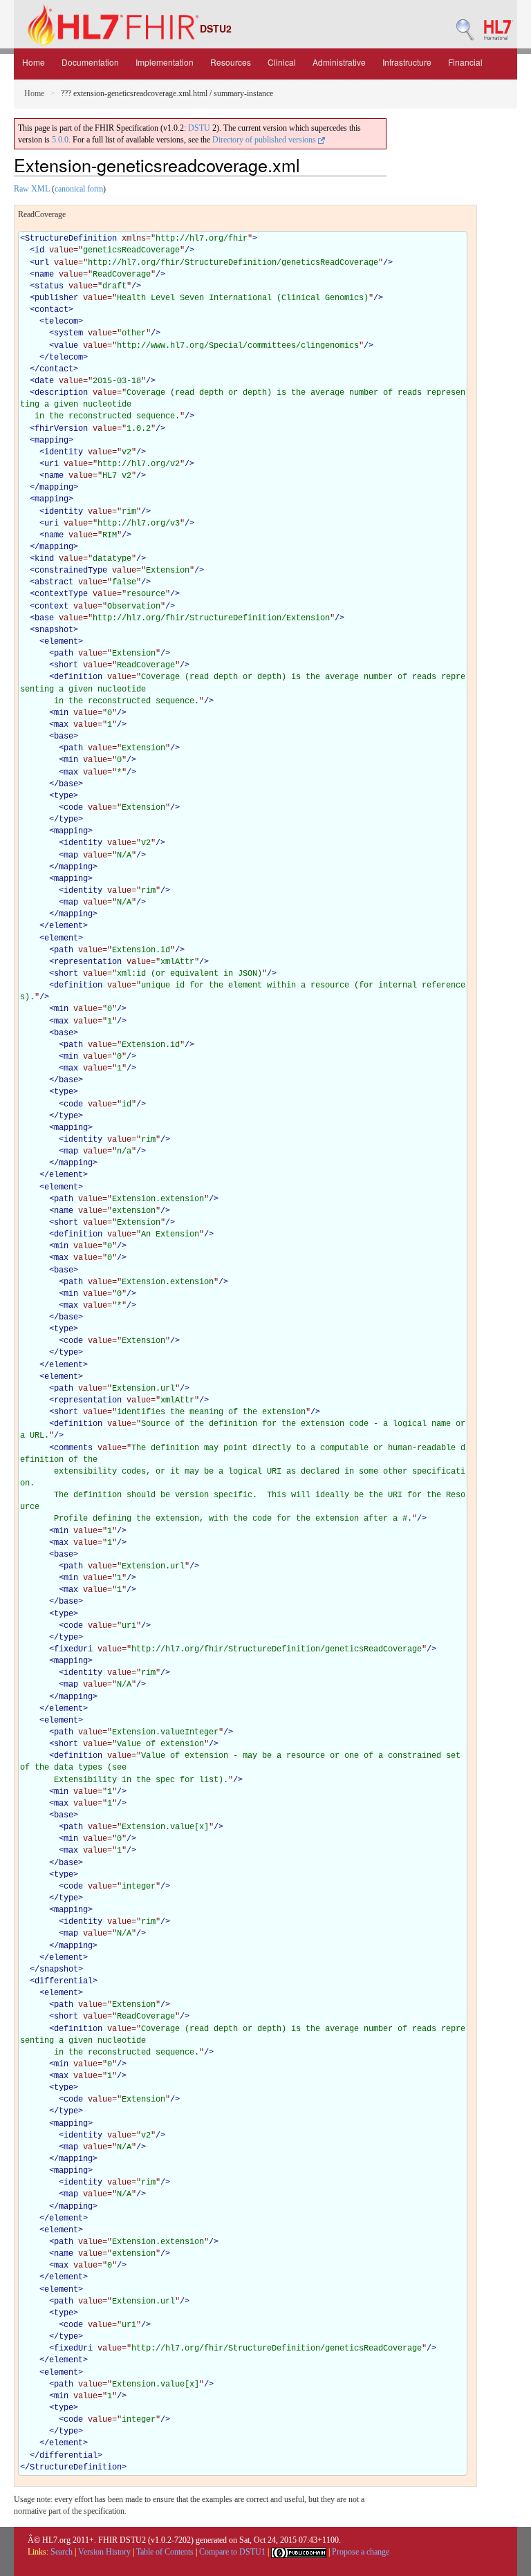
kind (44, 559)
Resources (231, 62)
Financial (465, 62)
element (61, 642)
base (44, 618)
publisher (56, 298)
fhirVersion (61, 429)
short (66, 665)
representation (88, 962)
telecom (61, 322)
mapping (52, 441)
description (61, 393)
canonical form (79, 189)
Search (62, 2552)
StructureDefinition (71, 239)
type (64, 796)
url (42, 263)
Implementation (165, 62)
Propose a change (361, 2552)
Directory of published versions (265, 140)
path (64, 654)
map (71, 855)
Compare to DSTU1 (232, 2552)
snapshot (54, 630)
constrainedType (71, 571)
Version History (104, 2552)
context (52, 606)
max (61, 725)
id (39, 250)
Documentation (90, 62)
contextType (61, 594)
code (73, 808)
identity (64, 452)
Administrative (339, 62)
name (44, 275)
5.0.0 (60, 140)
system (68, 333)
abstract (54, 582)
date (44, 381)
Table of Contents (165, 2552)
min (61, 713)
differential (64, 1981)
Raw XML (32, 189)
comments (73, 1448)
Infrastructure (407, 62)
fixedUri (73, 1649)
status (49, 286)
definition (78, 677)
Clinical (282, 62)
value (66, 346)
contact (52, 310)
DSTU (199, 128)
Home (34, 62)
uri (52, 464)
